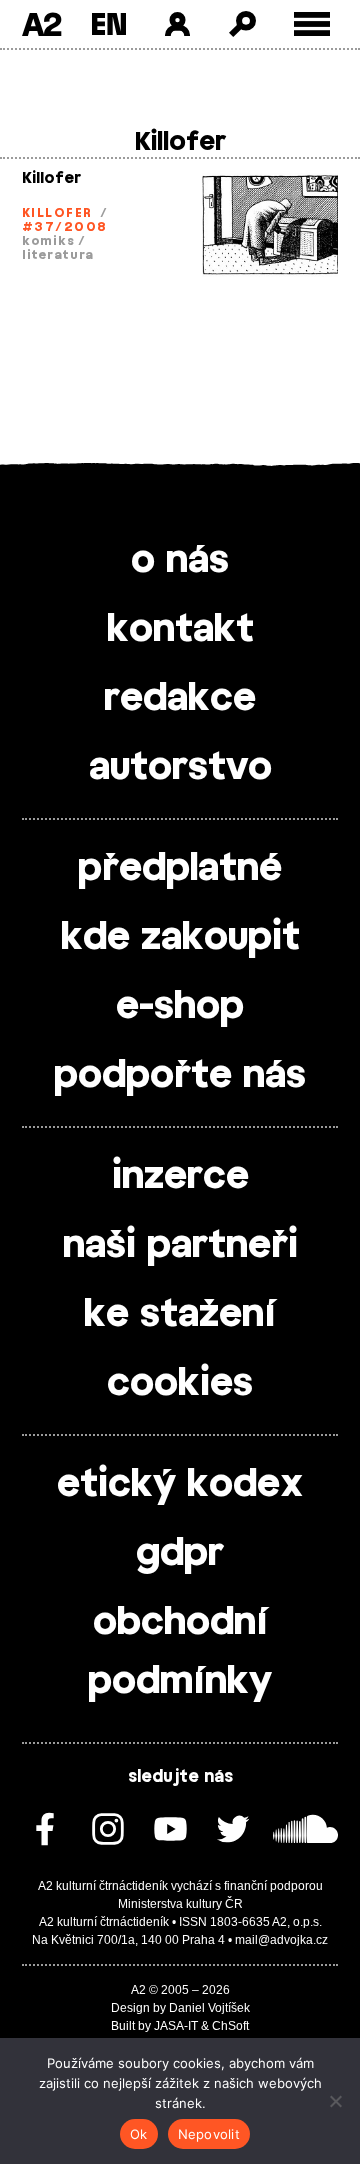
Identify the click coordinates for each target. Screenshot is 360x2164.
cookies (180, 1384)
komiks (48, 241)
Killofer (51, 178)
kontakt (180, 630)
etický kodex (180, 1485)
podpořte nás (180, 1076)
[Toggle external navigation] (312, 24)
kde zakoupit (180, 938)
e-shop (180, 1007)
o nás (180, 561)
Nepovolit (209, 2134)
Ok (139, 2134)
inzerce (180, 1177)
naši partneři (180, 1246)
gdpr (180, 1554)
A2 (41, 24)
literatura (58, 255)
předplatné (180, 869)
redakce (180, 699)
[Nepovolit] (335, 2101)
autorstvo (180, 768)
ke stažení (180, 1315)
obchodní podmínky (180, 1652)
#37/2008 (65, 227)
